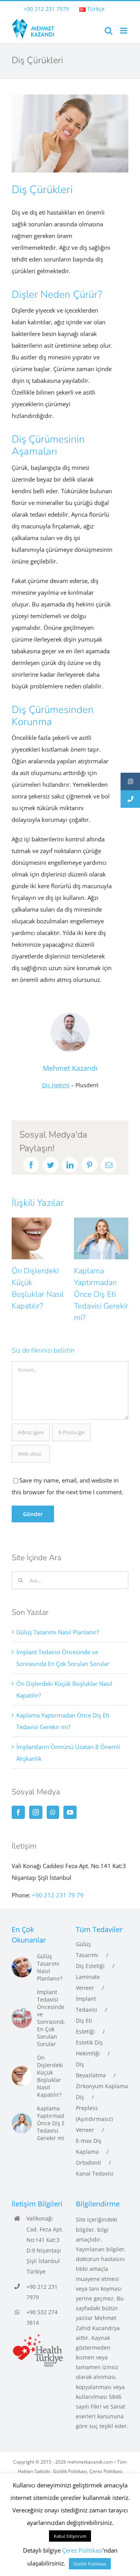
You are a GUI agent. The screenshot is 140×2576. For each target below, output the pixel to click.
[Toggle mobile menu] (124, 31)
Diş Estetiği (90, 1966)
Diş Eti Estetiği (85, 2026)
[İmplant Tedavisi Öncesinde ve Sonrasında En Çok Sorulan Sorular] (22, 2018)
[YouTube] (70, 1812)
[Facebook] (18, 1812)
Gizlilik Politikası (70, 2471)
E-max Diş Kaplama (89, 2146)
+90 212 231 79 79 (58, 1895)
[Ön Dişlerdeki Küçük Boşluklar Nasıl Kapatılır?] (22, 2076)
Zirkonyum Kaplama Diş (102, 2092)
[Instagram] (36, 1812)
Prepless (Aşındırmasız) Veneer (94, 2119)
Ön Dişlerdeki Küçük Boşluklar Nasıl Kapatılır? (50, 2076)
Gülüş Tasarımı (87, 1949)
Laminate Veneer (88, 1982)
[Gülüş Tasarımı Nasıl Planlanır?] (22, 1967)
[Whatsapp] (53, 1812)
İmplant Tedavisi (87, 2004)
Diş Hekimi (56, 1085)
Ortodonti (88, 2163)
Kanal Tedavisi (95, 2173)
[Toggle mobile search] (108, 31)
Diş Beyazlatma (91, 2070)
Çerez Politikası (106, 2471)
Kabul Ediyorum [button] (70, 2536)
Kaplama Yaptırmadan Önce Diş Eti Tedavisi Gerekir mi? (40, 1294)
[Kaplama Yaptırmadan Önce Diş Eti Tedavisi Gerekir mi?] (22, 2123)
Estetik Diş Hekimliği (89, 2048)
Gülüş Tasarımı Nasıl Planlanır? (58, 1632)
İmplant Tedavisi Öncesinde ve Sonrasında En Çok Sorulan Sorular (52, 2018)
